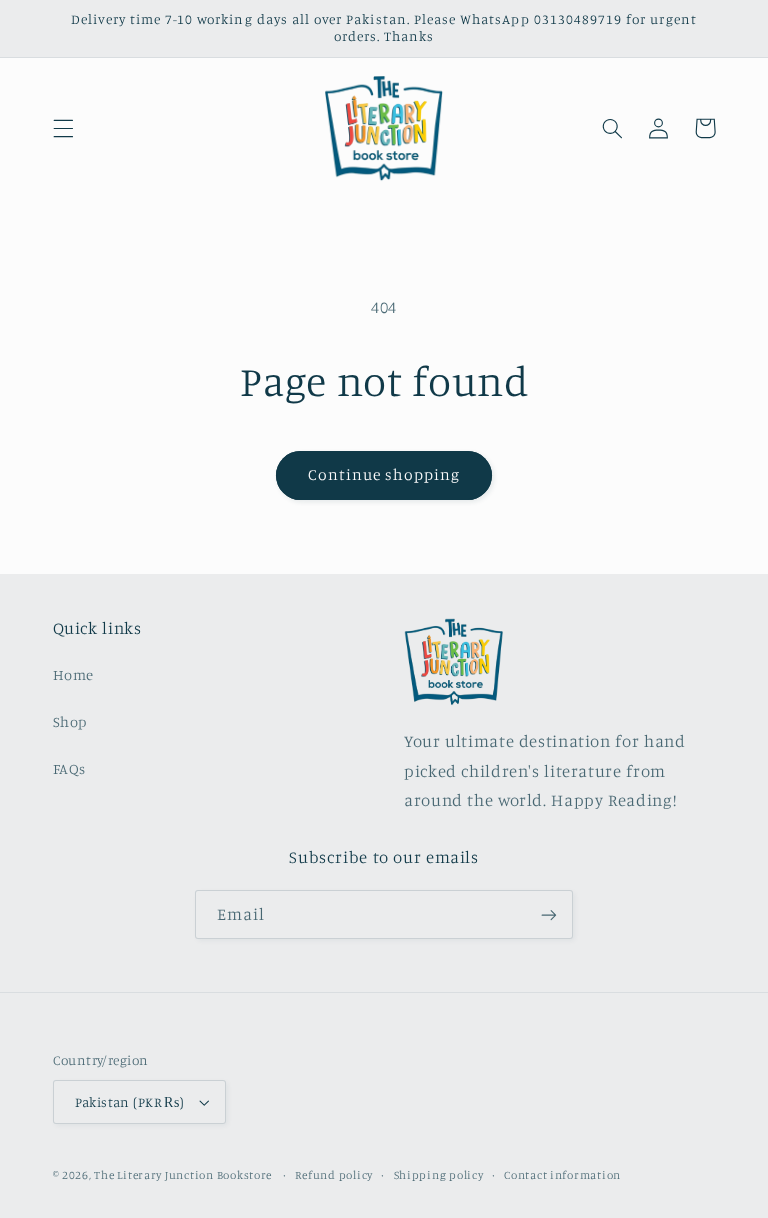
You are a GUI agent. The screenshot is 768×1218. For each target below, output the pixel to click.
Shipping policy (439, 1175)
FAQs (70, 768)
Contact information (562, 1175)
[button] (63, 128)
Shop (70, 721)
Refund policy (334, 1175)
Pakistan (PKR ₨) (130, 1102)
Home (74, 674)
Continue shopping (384, 474)
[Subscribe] (549, 914)
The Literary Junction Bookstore (184, 1175)
